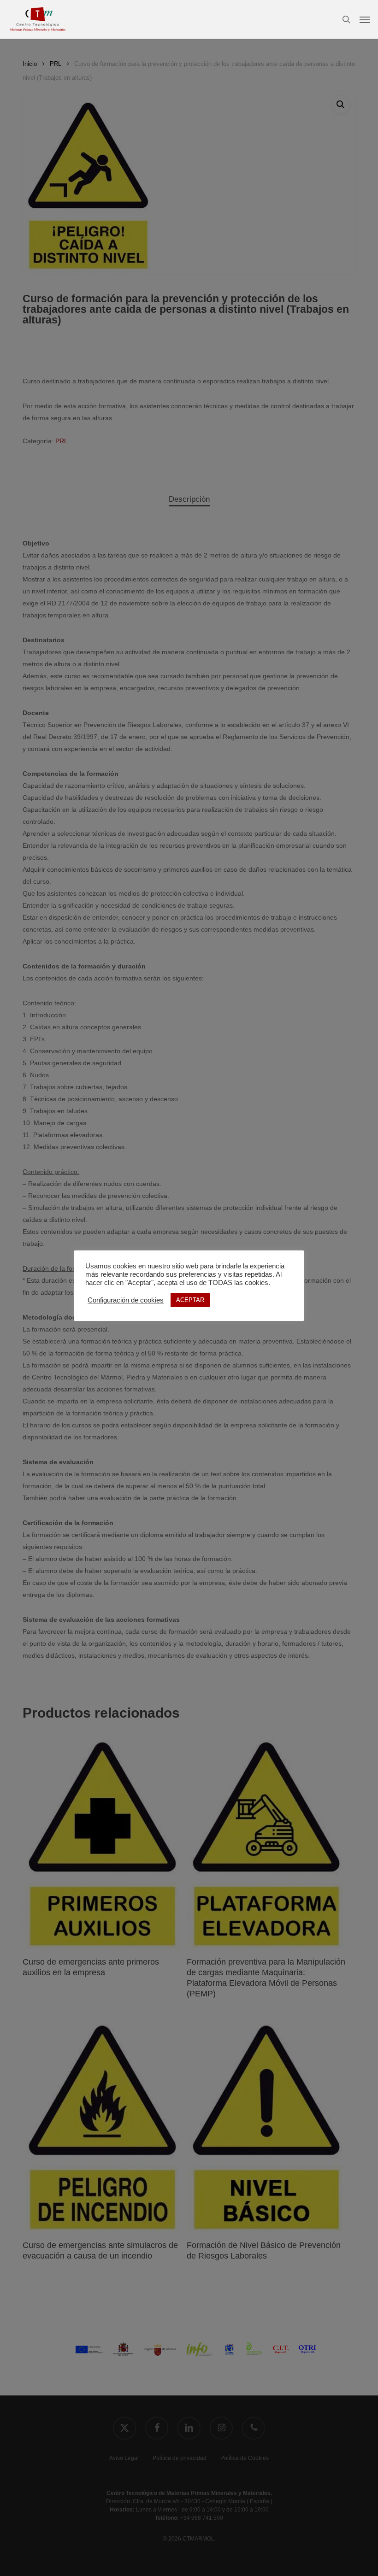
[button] (365, 19)
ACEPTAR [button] (190, 1300)
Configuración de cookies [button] (126, 1300)
